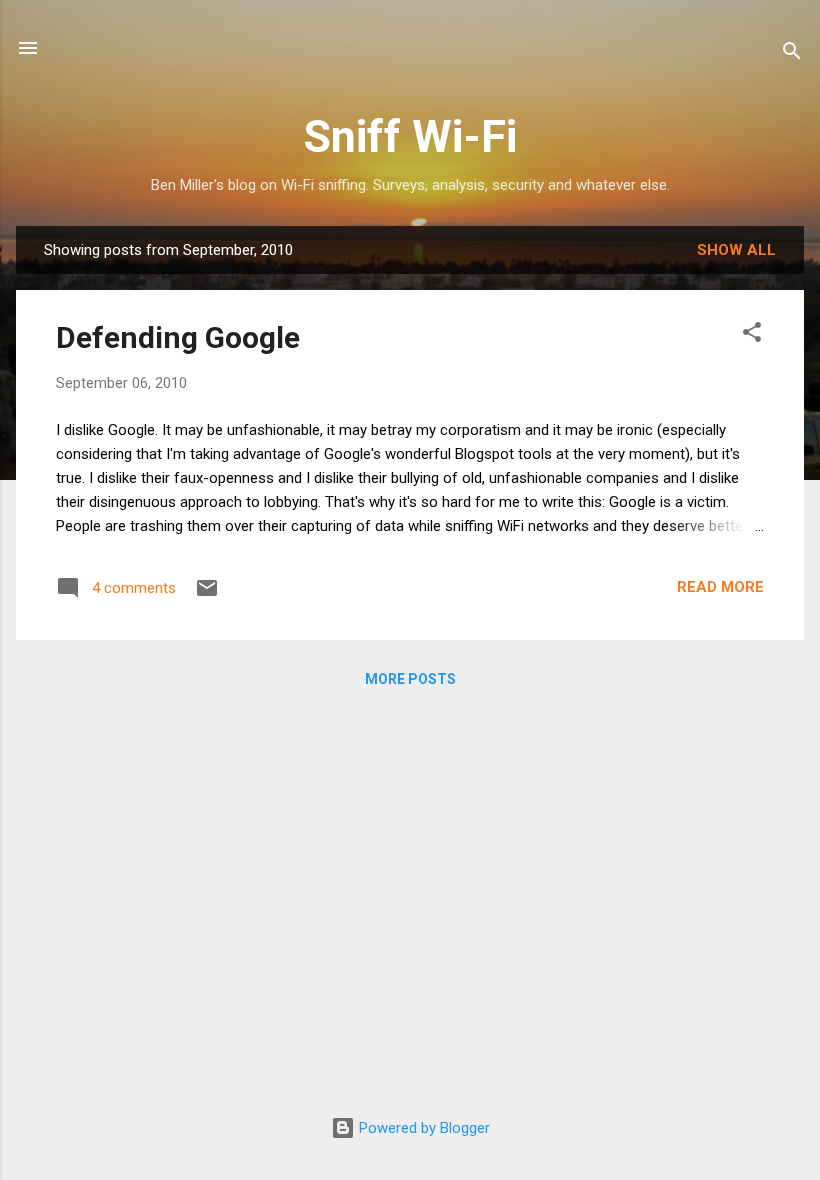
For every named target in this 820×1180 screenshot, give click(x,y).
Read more (720, 587)
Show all (736, 250)
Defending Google (178, 337)
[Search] (792, 54)
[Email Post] (207, 595)
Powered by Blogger (422, 1128)
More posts (410, 679)
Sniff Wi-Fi (410, 136)
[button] (752, 335)
